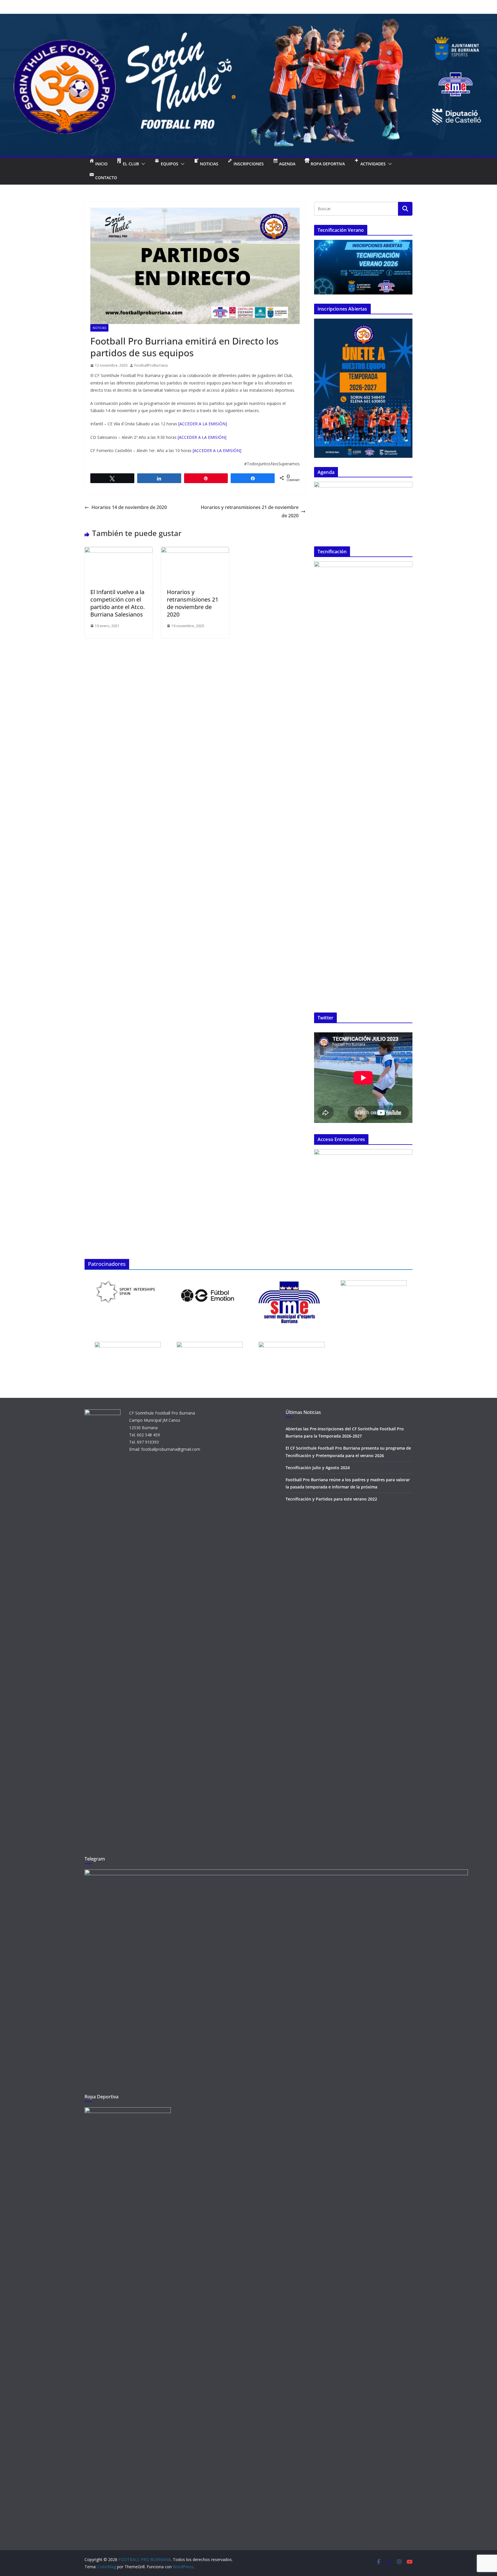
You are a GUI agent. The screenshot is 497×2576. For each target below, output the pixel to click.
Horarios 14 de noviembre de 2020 (129, 507)
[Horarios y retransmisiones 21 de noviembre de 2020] (195, 551)
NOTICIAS (99, 328)
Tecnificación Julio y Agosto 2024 (318, 1468)
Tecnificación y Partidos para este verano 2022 (331, 1499)
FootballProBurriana (151, 365)
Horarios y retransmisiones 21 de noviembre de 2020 (250, 511)
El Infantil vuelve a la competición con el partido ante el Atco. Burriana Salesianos (117, 603)
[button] (142, 164)
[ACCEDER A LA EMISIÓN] (203, 424)
